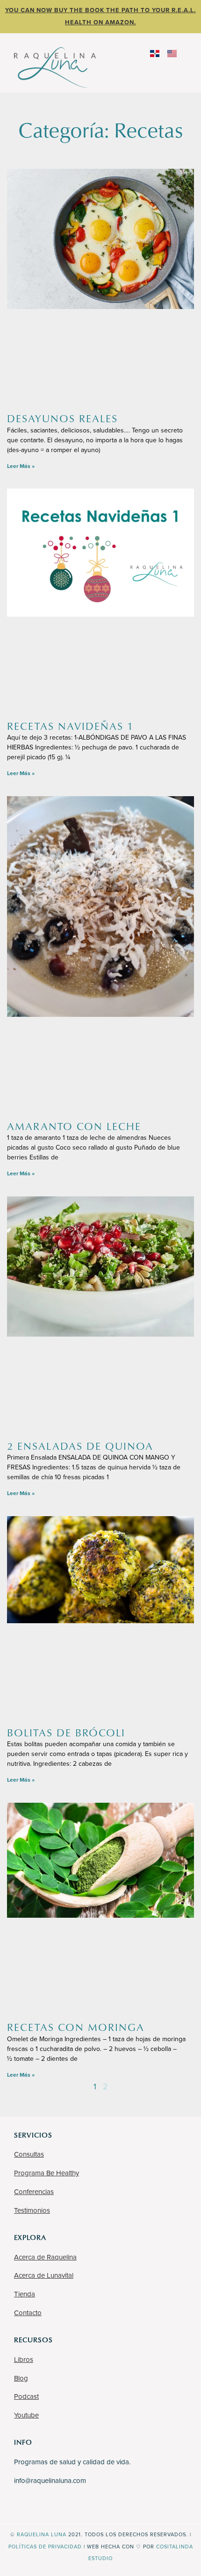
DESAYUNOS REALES (62, 418)
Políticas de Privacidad (45, 2547)
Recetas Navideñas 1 (70, 726)
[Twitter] (63, 2503)
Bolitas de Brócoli (66, 1732)
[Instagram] (35, 2503)
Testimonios (32, 2210)
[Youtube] (49, 2503)
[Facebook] (21, 2503)
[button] (146, 66)
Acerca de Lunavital (44, 2275)
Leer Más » (21, 466)
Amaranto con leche (74, 1126)
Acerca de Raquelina (45, 2257)
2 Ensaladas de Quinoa (80, 1446)
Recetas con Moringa (76, 2027)
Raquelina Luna (42, 2535)
